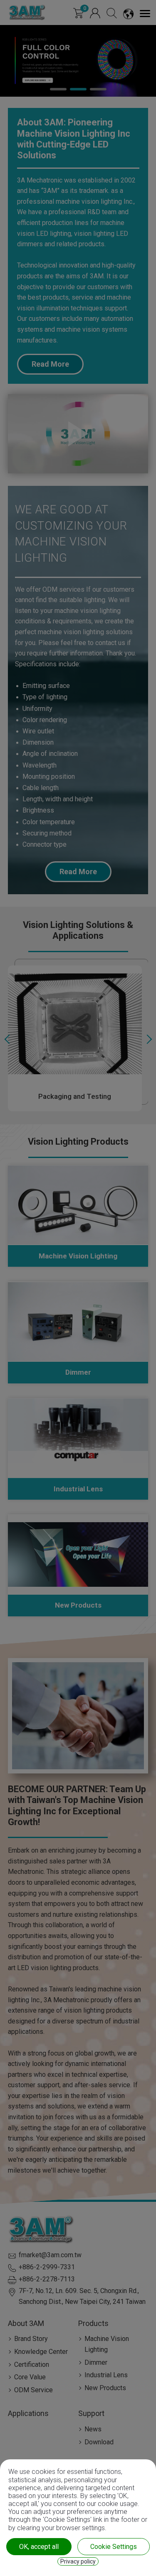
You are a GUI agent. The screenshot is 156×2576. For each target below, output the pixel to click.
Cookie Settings (114, 2547)
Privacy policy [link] (78, 2561)
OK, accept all (39, 2547)
